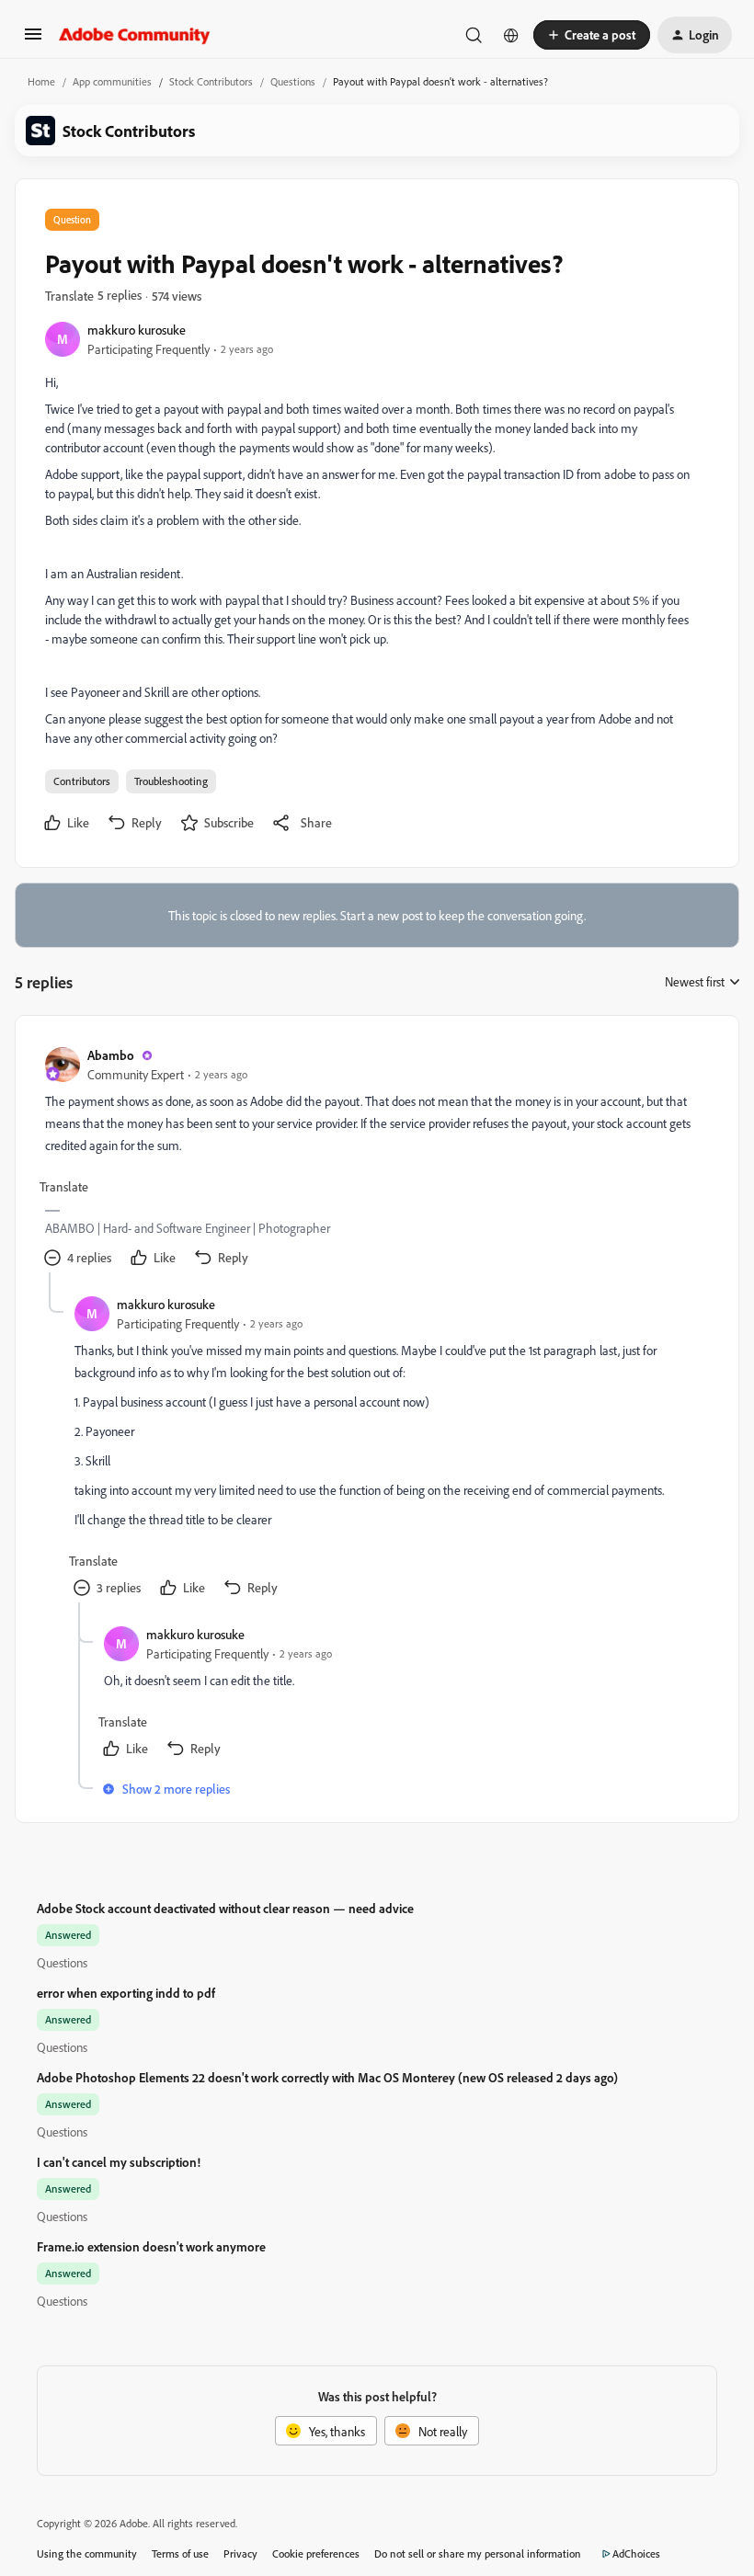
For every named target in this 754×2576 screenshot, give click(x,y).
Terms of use (180, 2553)
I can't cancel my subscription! (119, 2162)
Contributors (82, 781)
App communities (112, 81)
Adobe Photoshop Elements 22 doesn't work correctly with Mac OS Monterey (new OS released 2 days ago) (327, 2077)
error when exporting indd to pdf (126, 1993)
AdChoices (636, 2553)
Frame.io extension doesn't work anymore (151, 2246)
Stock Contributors (211, 81)
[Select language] (511, 35)
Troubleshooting (171, 781)
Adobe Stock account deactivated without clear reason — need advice (225, 1908)
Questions (293, 81)
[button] (33, 40)
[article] (376, 1159)
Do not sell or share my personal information (478, 2553)
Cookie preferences (316, 2553)
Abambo (111, 1055)
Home (41, 81)
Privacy (240, 2553)
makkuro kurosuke (137, 330)
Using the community (87, 2553)
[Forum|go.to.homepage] (135, 35)
